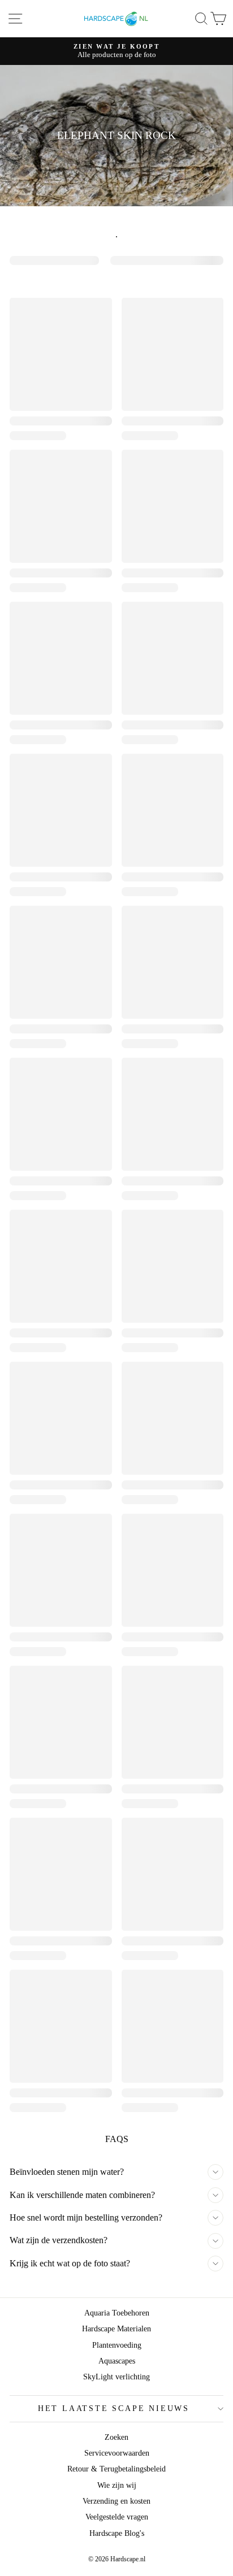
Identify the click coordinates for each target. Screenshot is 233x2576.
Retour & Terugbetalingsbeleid (116, 2469)
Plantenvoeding (117, 2345)
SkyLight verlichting (116, 2377)
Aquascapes (117, 2361)
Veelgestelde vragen (117, 2517)
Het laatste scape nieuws (114, 2408)
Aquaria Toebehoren (117, 2313)
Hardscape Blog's (117, 2533)
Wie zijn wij (117, 2485)
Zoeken (116, 2437)
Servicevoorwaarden (117, 2453)
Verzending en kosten (116, 2501)
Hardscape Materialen (116, 2329)
